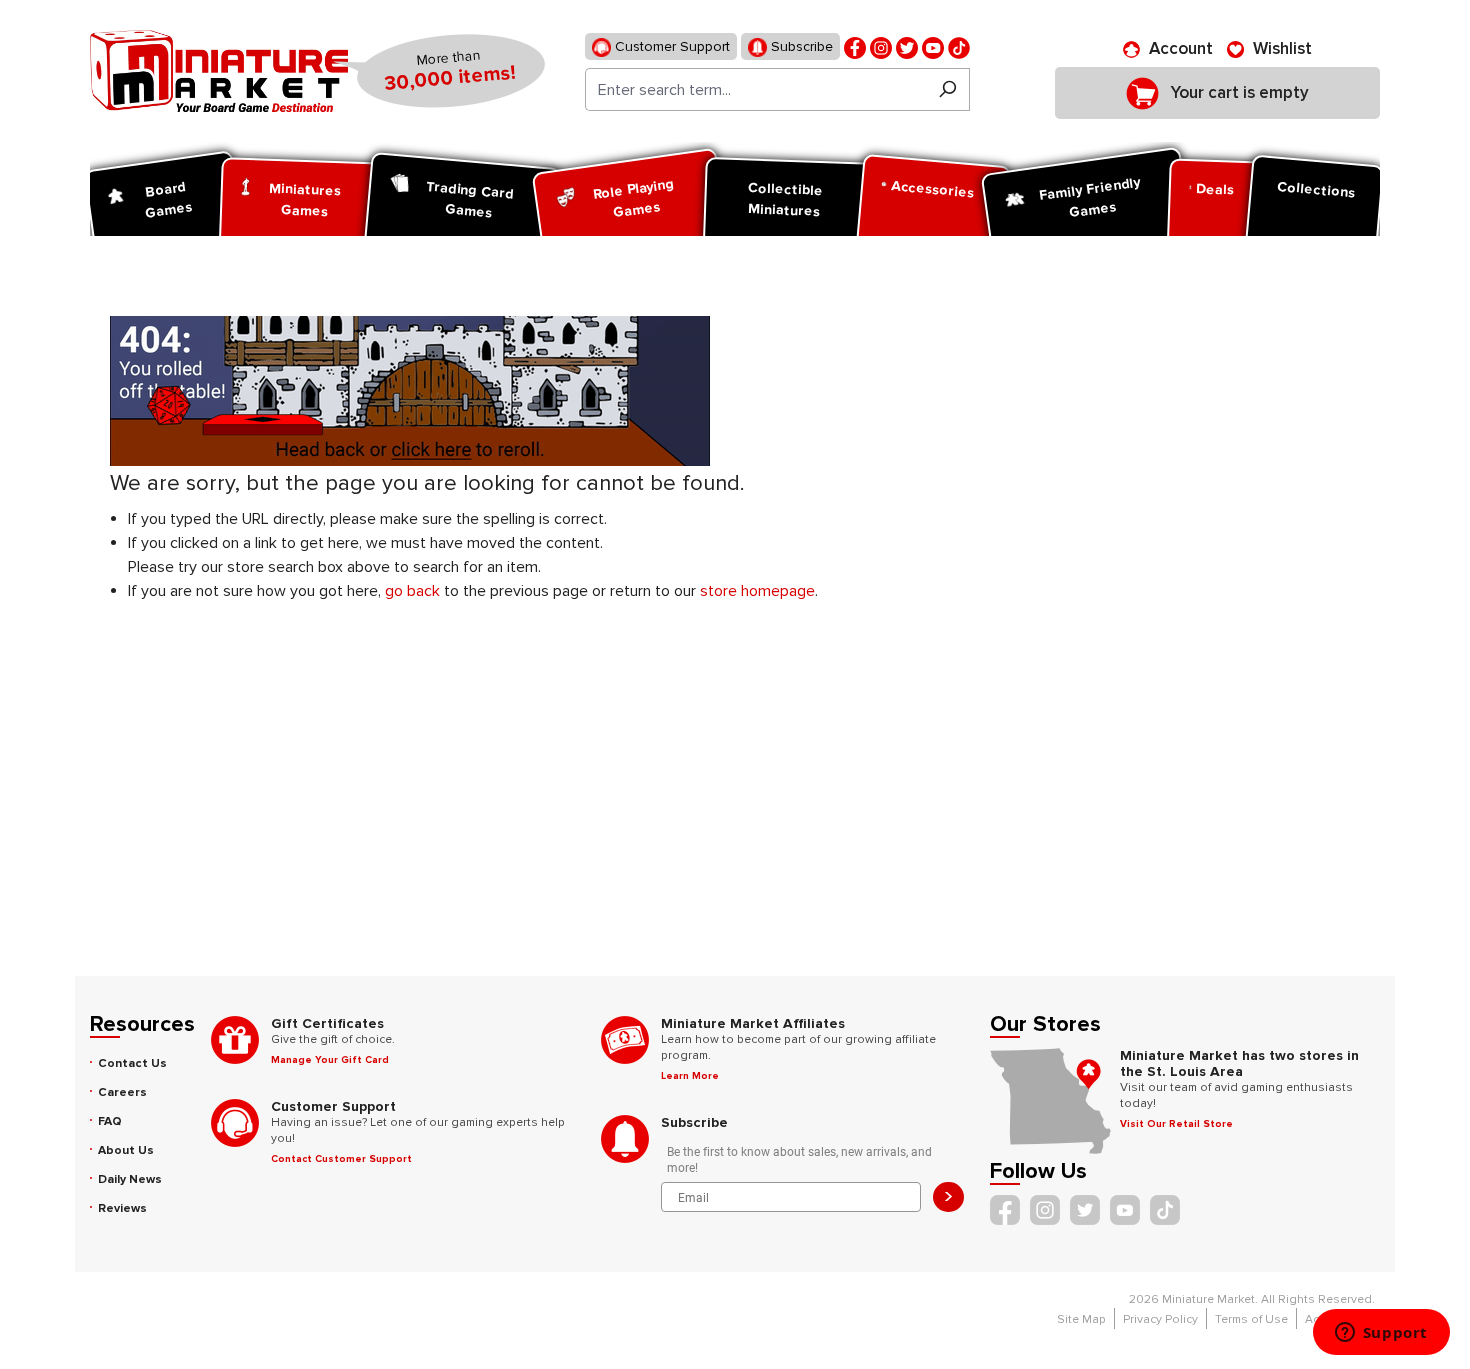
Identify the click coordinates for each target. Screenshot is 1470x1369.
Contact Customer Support (341, 1159)
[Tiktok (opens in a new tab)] (959, 46)
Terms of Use (1251, 1319)
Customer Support (670, 46)
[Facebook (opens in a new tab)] (855, 46)
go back (412, 591)
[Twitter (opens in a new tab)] (907, 46)
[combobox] (755, 89)
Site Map (1081, 1319)
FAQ (110, 1121)
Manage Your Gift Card (330, 1060)
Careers (122, 1092)
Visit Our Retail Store (1176, 1124)
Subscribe (800, 46)
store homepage (757, 591)
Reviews (122, 1208)
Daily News (130, 1179)
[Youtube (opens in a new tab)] (933, 46)
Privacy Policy (1160, 1319)
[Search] (947, 89)
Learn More (690, 1076)
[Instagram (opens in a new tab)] (881, 46)
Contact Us (132, 1063)
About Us (126, 1150)
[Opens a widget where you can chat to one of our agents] (1381, 1334)
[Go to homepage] (219, 71)
